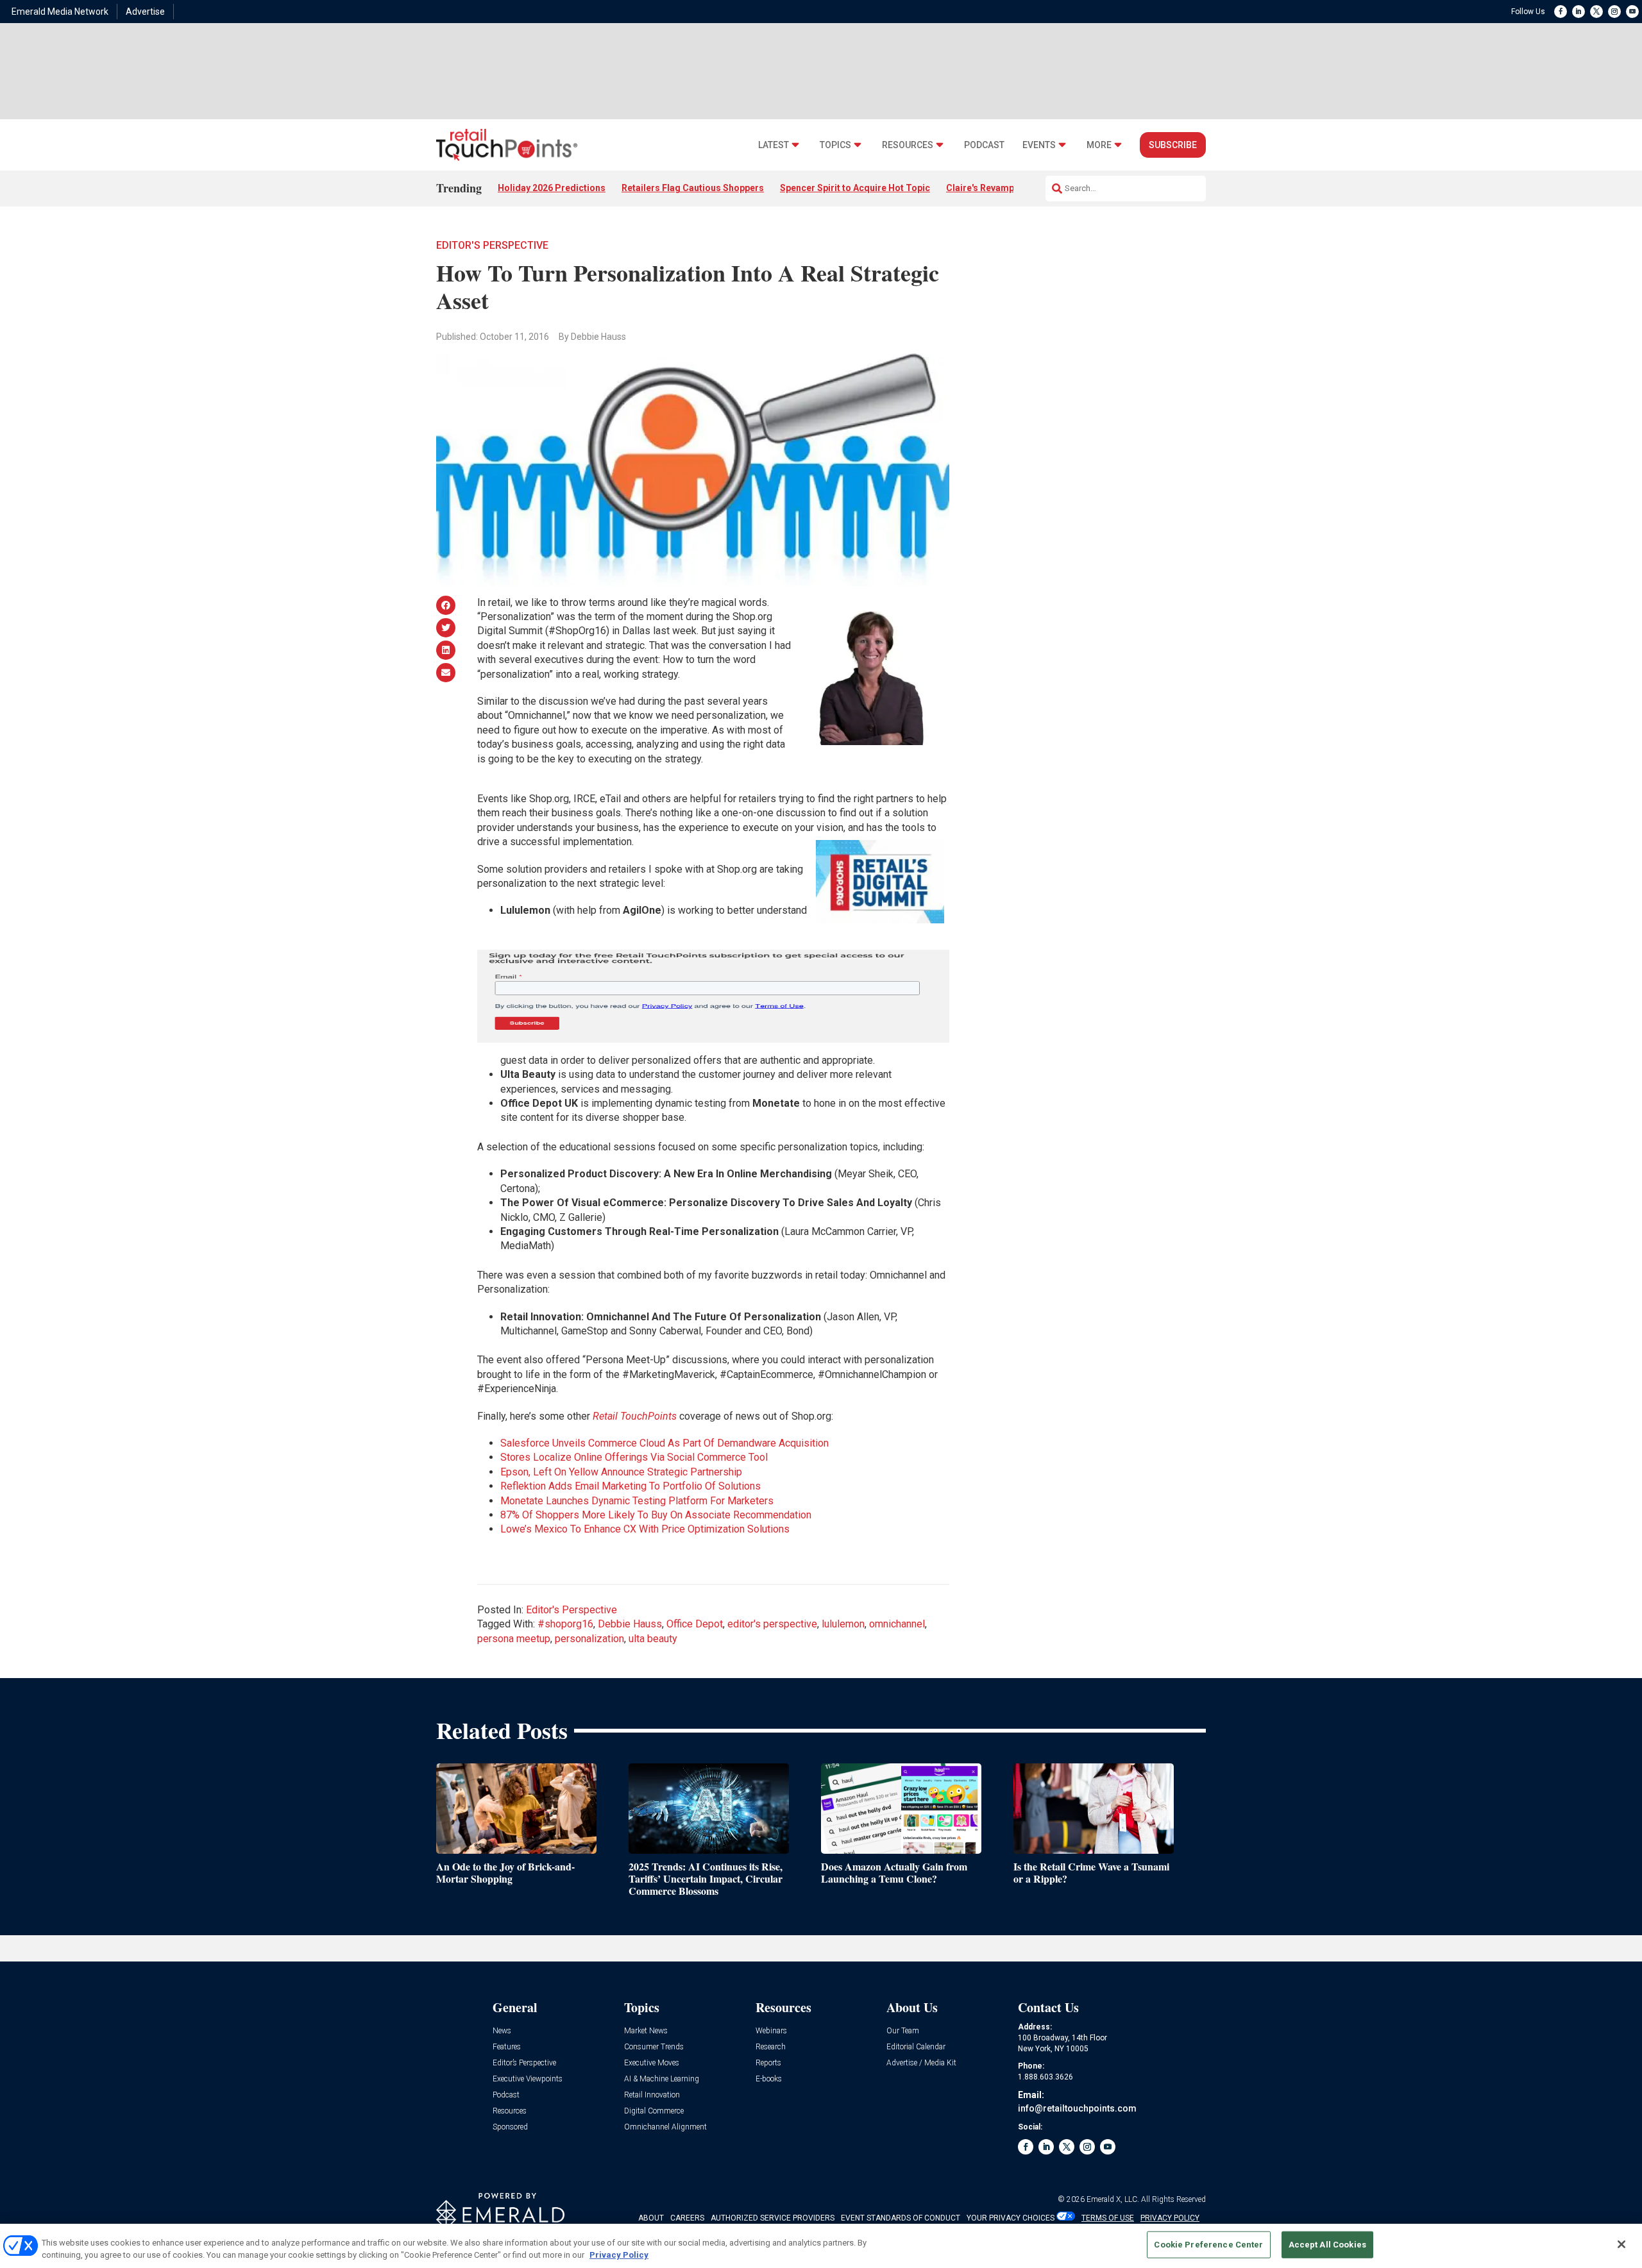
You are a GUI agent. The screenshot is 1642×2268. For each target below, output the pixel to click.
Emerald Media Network (60, 12)
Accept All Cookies (1327, 2245)
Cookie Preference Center (1208, 2245)
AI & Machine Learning (662, 2079)
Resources (908, 145)
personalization (589, 1639)
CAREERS (687, 2218)
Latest (774, 145)
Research (771, 2047)
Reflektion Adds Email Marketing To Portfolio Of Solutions (631, 1486)
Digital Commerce (654, 2111)
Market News (646, 2031)
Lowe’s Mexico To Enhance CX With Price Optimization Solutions (645, 1529)
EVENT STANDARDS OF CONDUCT (901, 2218)
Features (507, 2047)
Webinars (771, 2031)
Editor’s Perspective (524, 2063)
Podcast (984, 145)
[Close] (1621, 2244)
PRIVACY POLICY (1170, 2218)
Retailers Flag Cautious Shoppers (693, 188)
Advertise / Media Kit (921, 2063)
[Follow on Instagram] (1614, 12)
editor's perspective (772, 1624)
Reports (768, 2063)
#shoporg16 (565, 1624)
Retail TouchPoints (635, 1416)
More (1099, 145)
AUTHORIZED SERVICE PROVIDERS (773, 2218)
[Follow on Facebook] (1561, 12)
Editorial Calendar (916, 2047)
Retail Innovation (652, 2095)
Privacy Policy (619, 2255)
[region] (821, 2246)
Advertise (145, 12)
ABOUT (651, 2218)
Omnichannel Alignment (665, 2127)
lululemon (843, 1624)
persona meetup (514, 1639)
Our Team (903, 2031)
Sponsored (510, 2127)
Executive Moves (652, 2063)
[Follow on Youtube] (1632, 12)
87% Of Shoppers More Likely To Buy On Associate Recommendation (656, 1515)
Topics (835, 145)
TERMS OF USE (1108, 2218)
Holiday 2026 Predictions (552, 188)
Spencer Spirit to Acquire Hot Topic (855, 188)
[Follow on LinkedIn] (1579, 12)
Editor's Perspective (492, 245)
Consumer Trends (654, 2047)
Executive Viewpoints (528, 2079)
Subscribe (1173, 145)
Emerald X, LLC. (1113, 2199)
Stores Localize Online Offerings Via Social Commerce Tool (634, 1457)
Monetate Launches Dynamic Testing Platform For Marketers (637, 1501)
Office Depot (695, 1624)
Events (1039, 145)
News (502, 2031)
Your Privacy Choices (1011, 2218)
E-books (769, 2079)
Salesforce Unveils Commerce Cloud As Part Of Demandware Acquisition (664, 1443)
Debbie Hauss (630, 1624)
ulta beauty (653, 1639)
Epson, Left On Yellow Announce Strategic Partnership (621, 1472)
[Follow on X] (1596, 12)
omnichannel (897, 1624)
